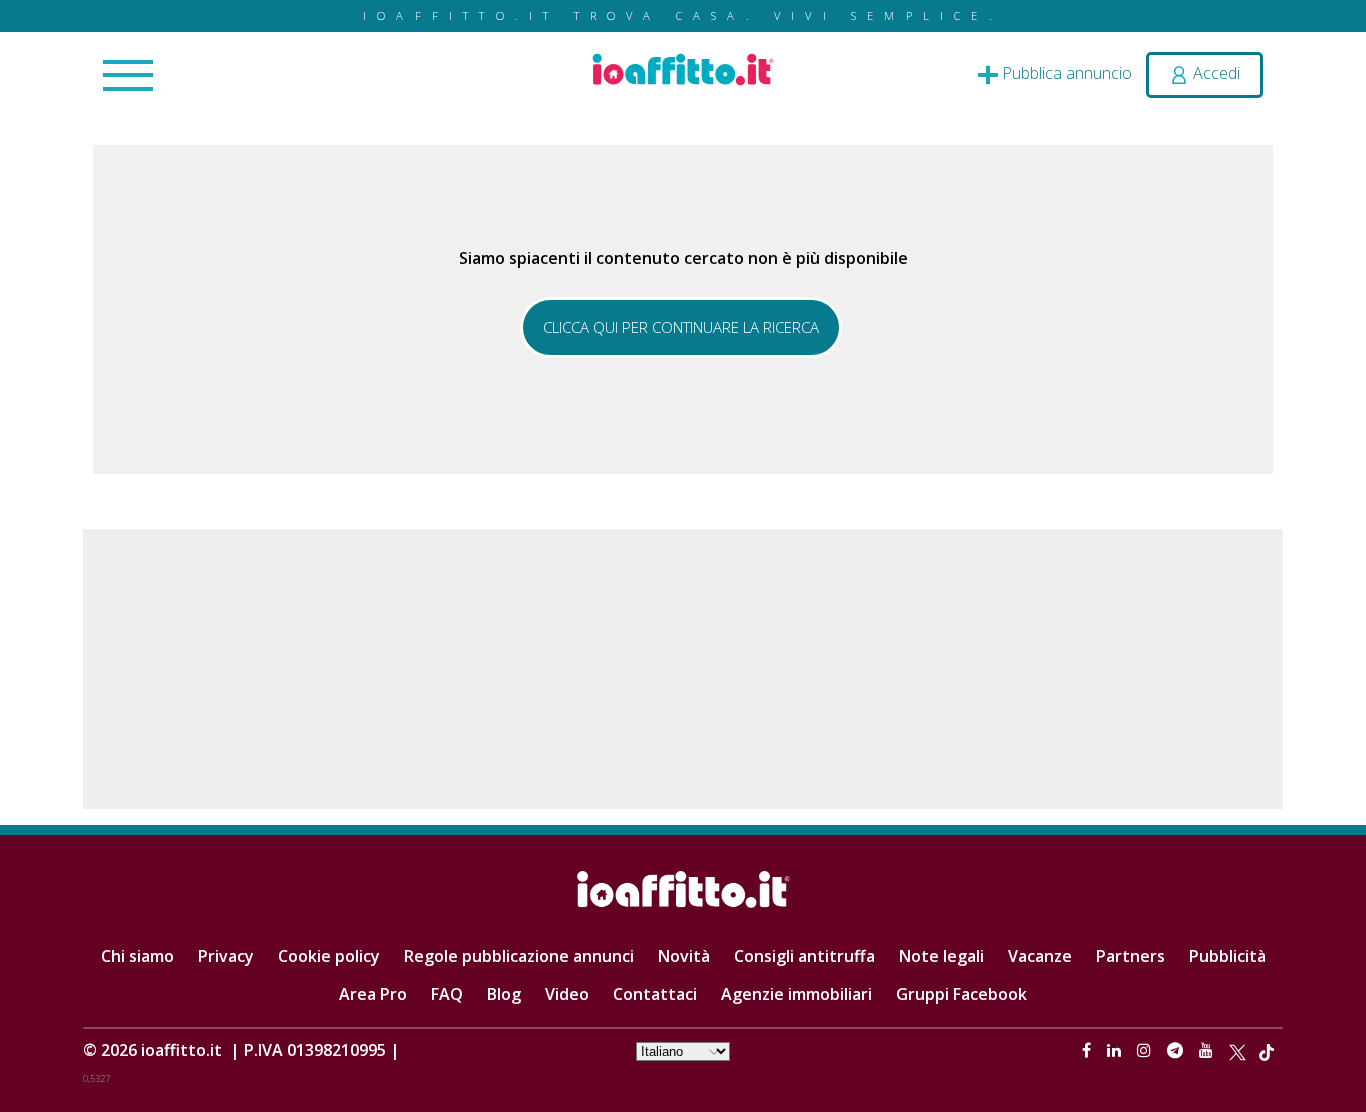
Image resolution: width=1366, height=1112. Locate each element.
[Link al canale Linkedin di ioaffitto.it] (1116, 1050)
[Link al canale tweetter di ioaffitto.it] (1237, 1050)
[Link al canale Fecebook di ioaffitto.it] (1088, 1050)
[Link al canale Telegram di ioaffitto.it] (1177, 1050)
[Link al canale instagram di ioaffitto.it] (1146, 1050)
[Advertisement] (683, 669)
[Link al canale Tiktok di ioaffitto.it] (1266, 1050)
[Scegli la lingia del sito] (683, 1050)
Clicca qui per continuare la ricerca (681, 327)
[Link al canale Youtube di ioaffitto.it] (1208, 1050)
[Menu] (128, 77)
